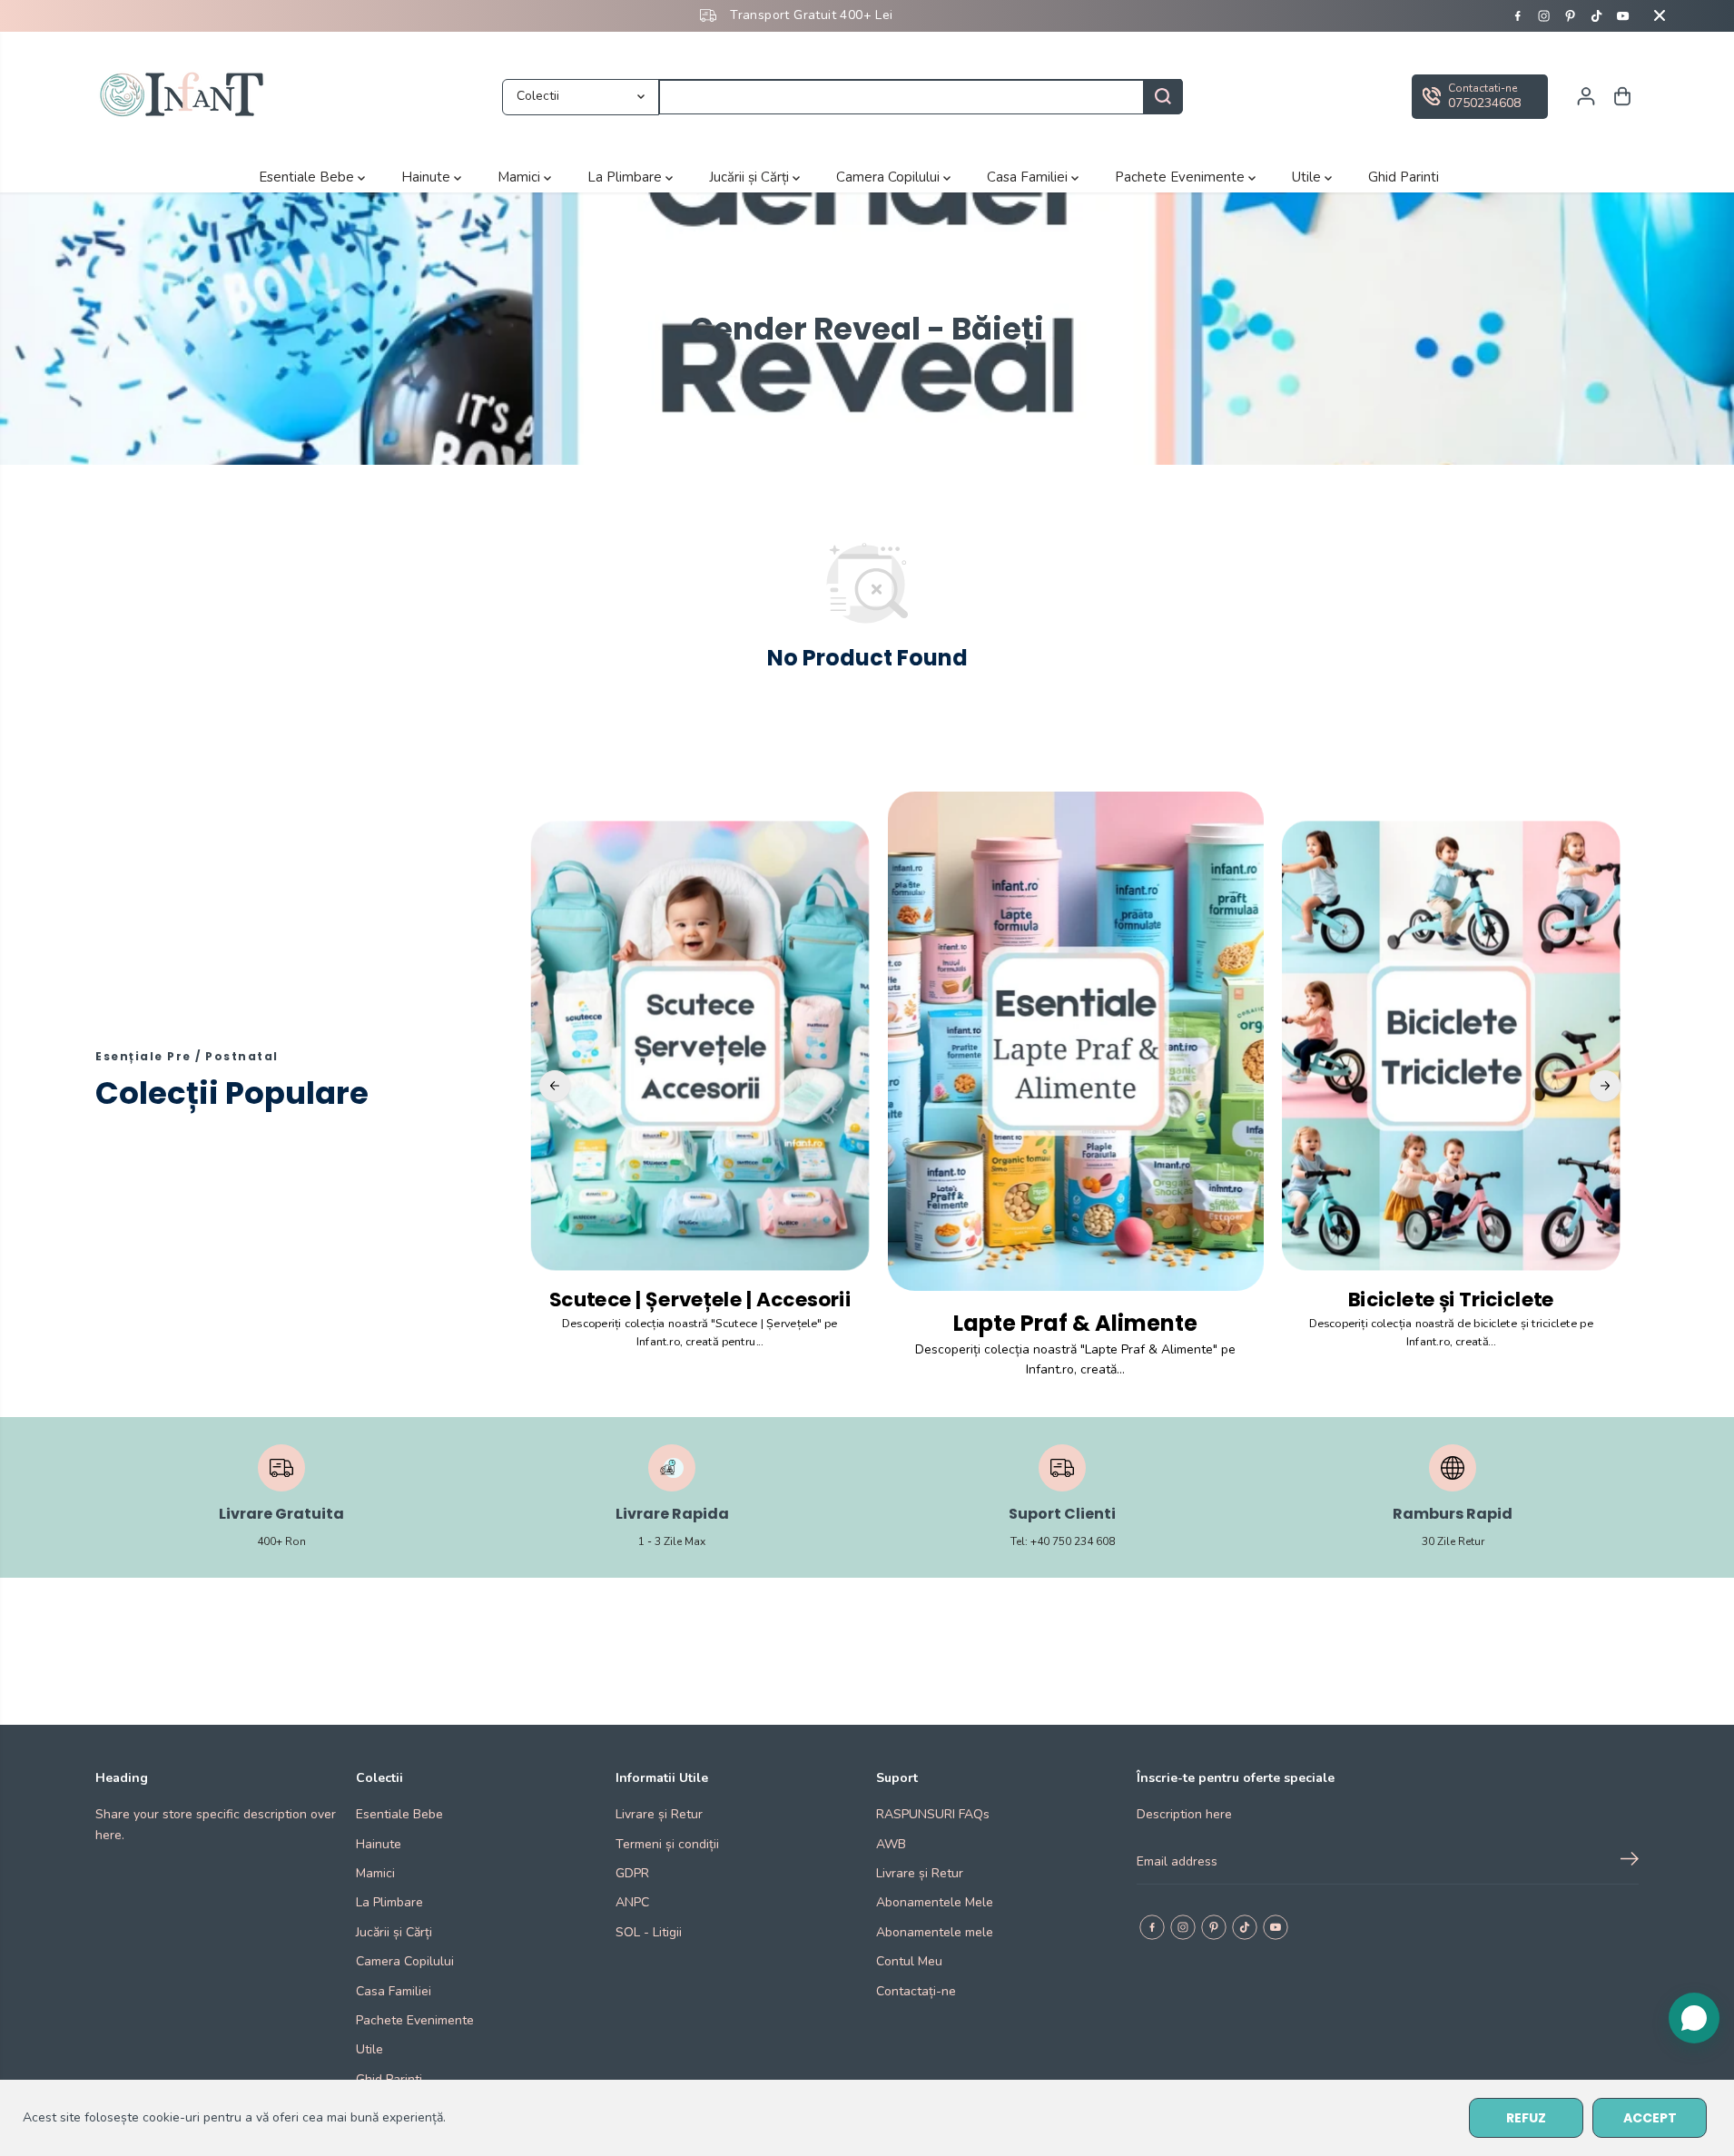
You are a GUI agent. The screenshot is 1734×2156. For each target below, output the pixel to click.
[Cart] (1622, 96)
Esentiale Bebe (308, 177)
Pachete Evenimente (1182, 177)
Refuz (1526, 2118)
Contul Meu (909, 1961)
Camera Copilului (890, 177)
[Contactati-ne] (1480, 96)
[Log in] (1586, 96)
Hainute (428, 177)
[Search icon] (1163, 96)
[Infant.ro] (186, 97)
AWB (891, 1844)
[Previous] (555, 1086)
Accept (1650, 2118)
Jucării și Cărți (751, 177)
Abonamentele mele (935, 1932)
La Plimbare (626, 177)
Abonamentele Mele (935, 1902)
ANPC (632, 1902)
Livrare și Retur (659, 1814)
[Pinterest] (1571, 15)
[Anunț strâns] (1660, 15)
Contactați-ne (916, 1991)
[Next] (1605, 1086)
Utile (1308, 177)
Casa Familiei (1029, 177)
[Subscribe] (1630, 1862)
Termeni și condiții (667, 1844)
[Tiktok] (1597, 15)
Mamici (521, 177)
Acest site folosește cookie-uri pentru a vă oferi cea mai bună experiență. (234, 2117)
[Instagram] (1544, 15)
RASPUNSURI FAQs (933, 1814)
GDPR (632, 1873)
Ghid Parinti (1404, 177)
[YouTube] (1623, 15)
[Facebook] (1518, 15)
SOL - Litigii (649, 1932)
